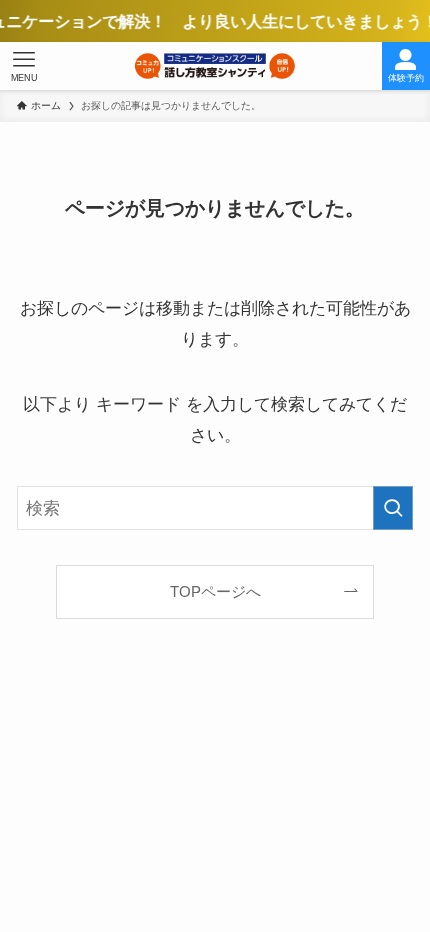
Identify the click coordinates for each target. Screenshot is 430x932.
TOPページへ (215, 591)
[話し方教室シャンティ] (215, 66)
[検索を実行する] (393, 508)
